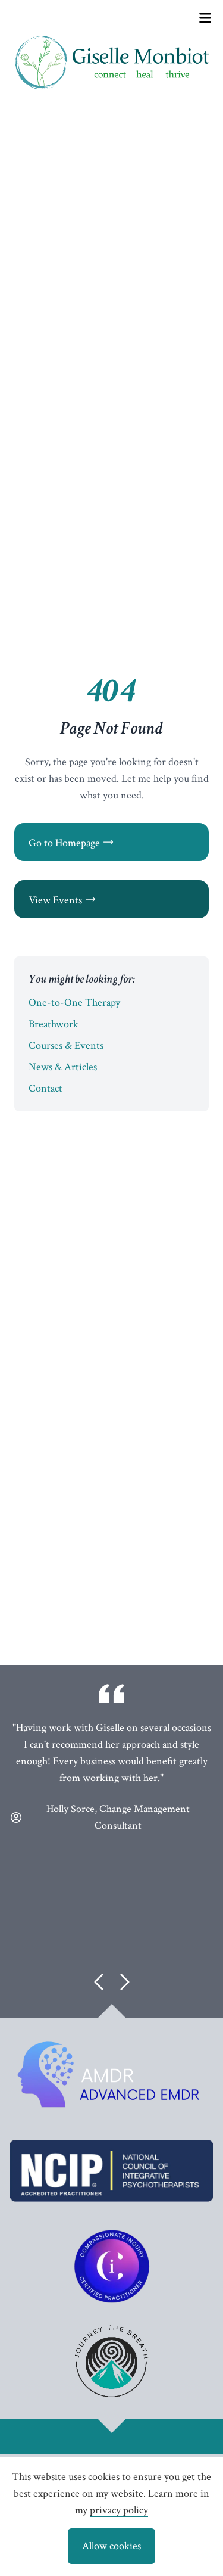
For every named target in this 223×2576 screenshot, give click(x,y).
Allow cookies (111, 2546)
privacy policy (119, 2510)
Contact (45, 1088)
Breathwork (54, 1024)
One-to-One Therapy (74, 1003)
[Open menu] (205, 18)
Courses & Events (66, 1045)
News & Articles (63, 1067)
